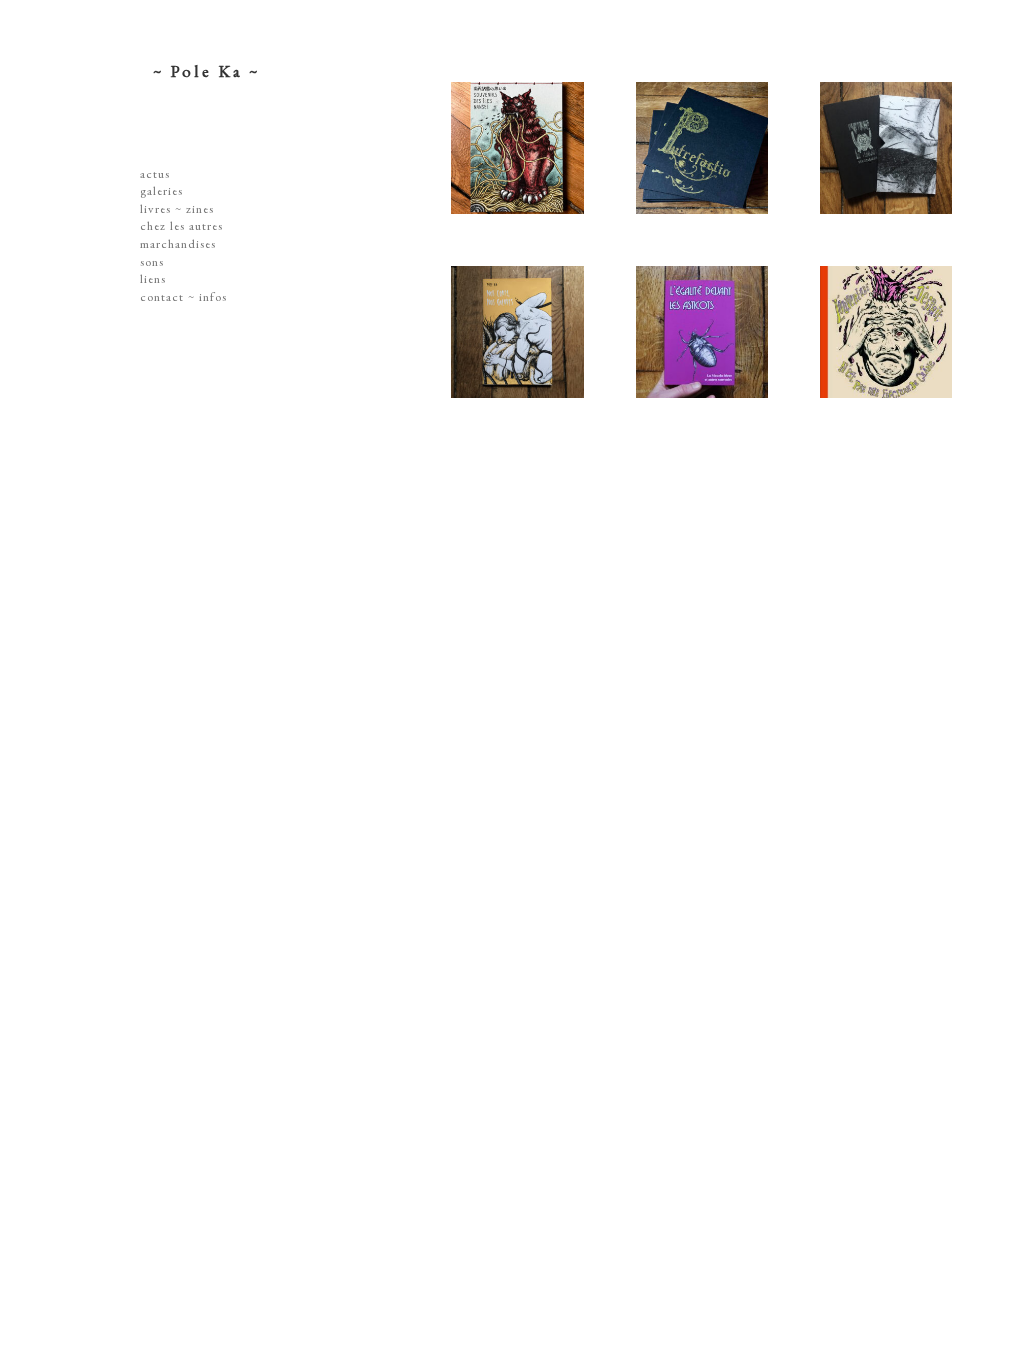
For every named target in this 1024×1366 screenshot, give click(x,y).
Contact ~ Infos (183, 296)
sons (152, 261)
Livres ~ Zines (177, 208)
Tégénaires (902, 149)
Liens (153, 278)
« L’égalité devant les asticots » (718, 344)
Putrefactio (717, 149)
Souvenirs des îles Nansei (533, 160)
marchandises (178, 243)
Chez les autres (181, 225)
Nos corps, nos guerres (533, 344)
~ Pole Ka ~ (207, 71)
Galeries (161, 190)
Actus (155, 173)
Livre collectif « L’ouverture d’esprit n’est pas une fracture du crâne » (902, 365)
